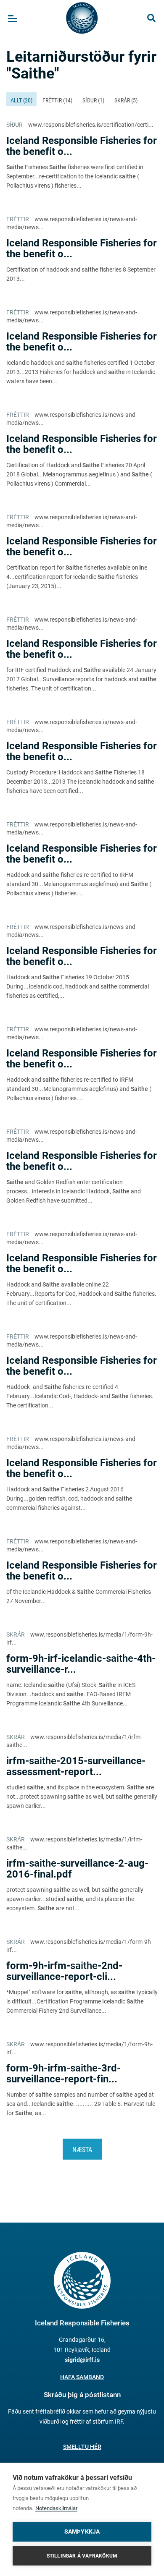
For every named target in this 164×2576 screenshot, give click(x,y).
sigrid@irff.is (82, 2360)
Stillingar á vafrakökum (82, 2556)
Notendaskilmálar (56, 2508)
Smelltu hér (82, 2447)
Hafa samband (82, 2377)
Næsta (82, 2150)
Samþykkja (82, 2532)
